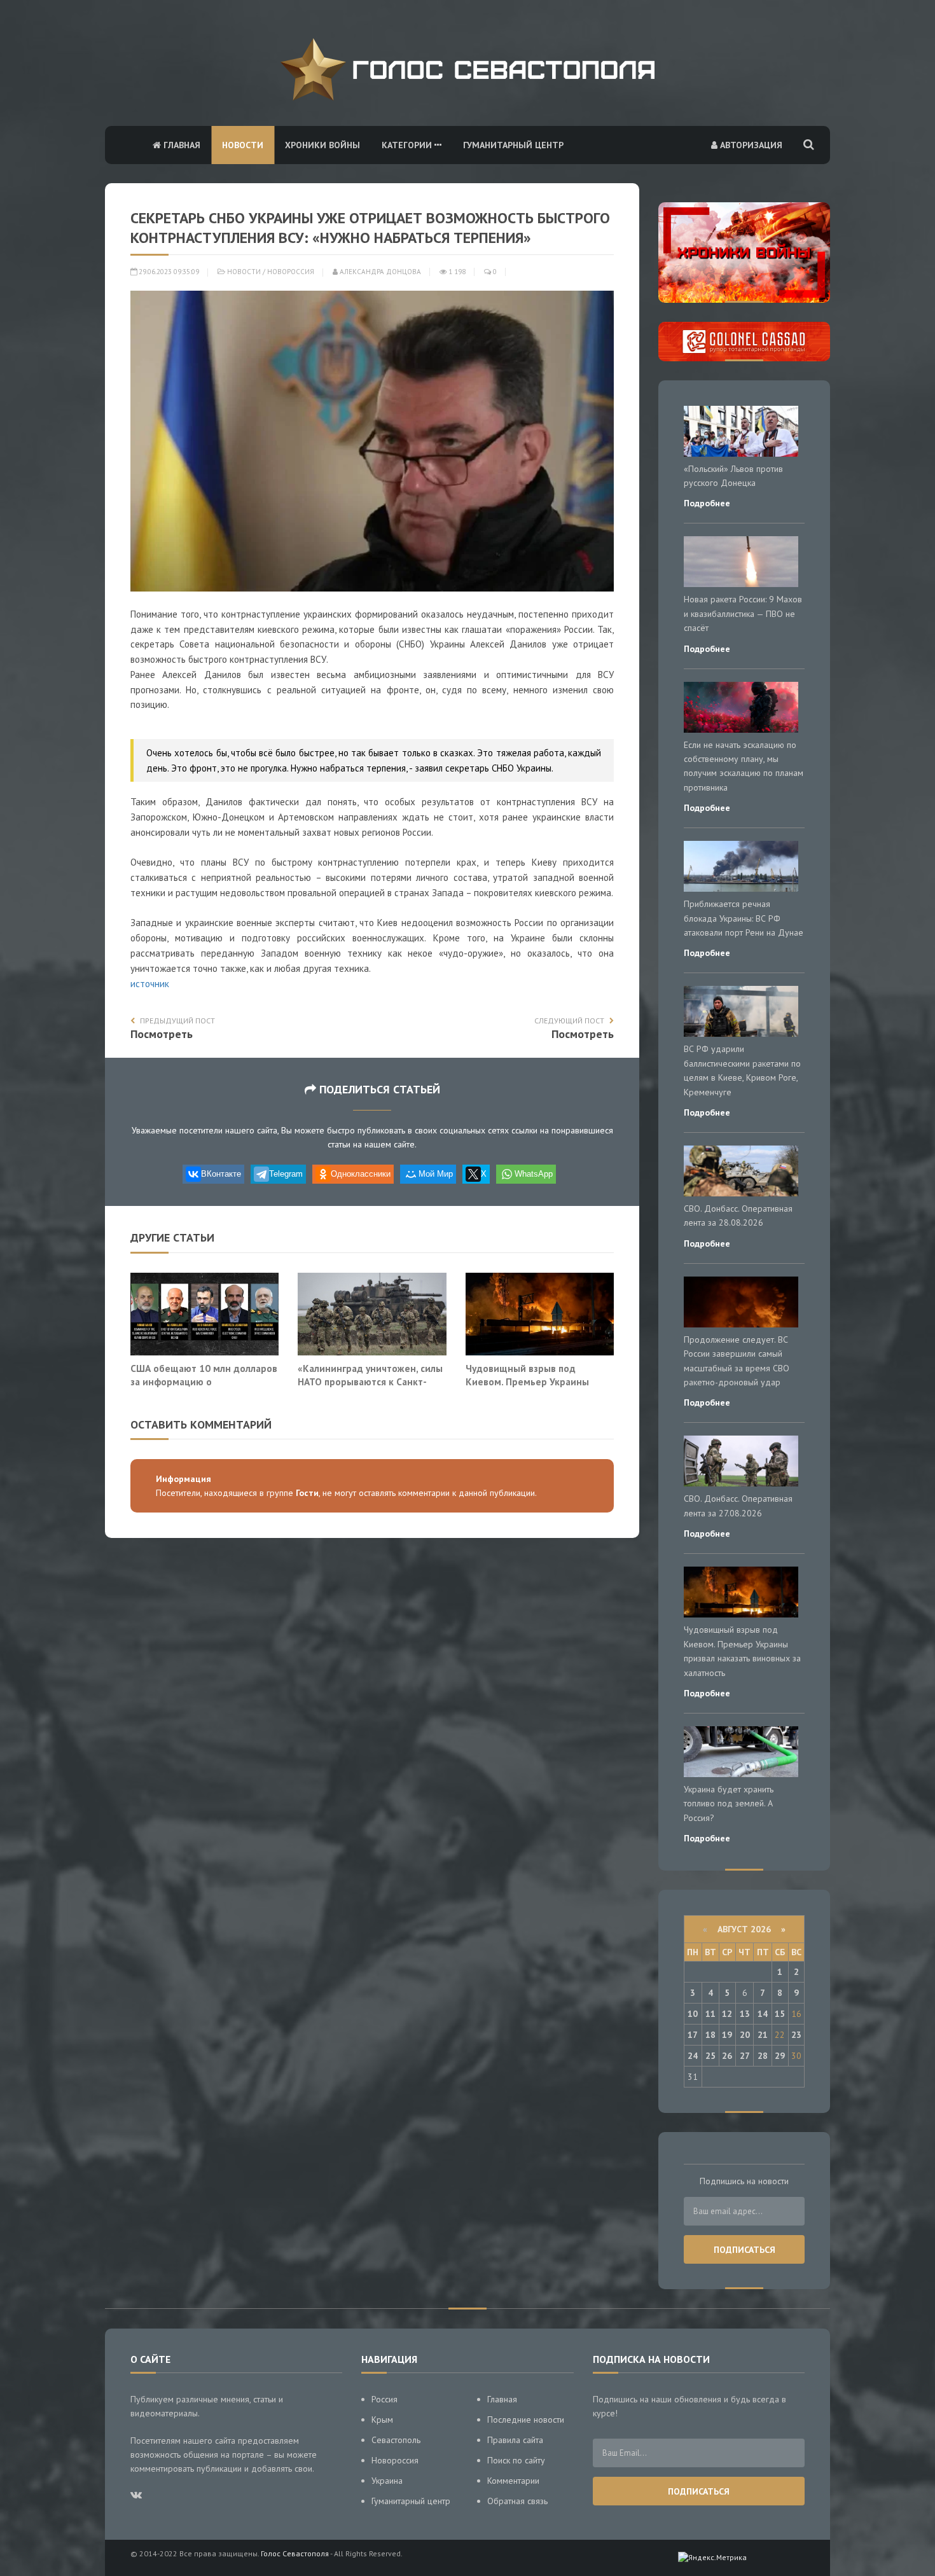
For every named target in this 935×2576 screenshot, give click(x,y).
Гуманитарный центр (513, 145)
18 (710, 2035)
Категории (408, 145)
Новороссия (291, 272)
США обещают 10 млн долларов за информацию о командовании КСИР (204, 1382)
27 (745, 2056)
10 (693, 2014)
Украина (387, 2481)
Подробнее (707, 503)
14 (763, 2014)
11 (710, 2014)
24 (693, 2056)
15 (780, 2014)
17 (693, 2035)
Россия (384, 2399)
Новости (243, 145)
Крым (382, 2420)
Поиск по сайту (516, 2460)
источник (150, 984)
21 (763, 2035)
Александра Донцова (379, 272)
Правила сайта (515, 2440)
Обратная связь (517, 2501)
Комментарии (513, 2481)
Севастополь (396, 2440)
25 (710, 2056)
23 (796, 2035)
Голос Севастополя (295, 2553)
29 (780, 2056)
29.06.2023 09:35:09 (168, 272)
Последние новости (526, 2420)
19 (727, 2035)
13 (745, 2014)
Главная (181, 145)
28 (763, 2056)
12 (727, 2014)
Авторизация (750, 145)
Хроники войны (322, 145)
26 (727, 2056)
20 (745, 2035)
